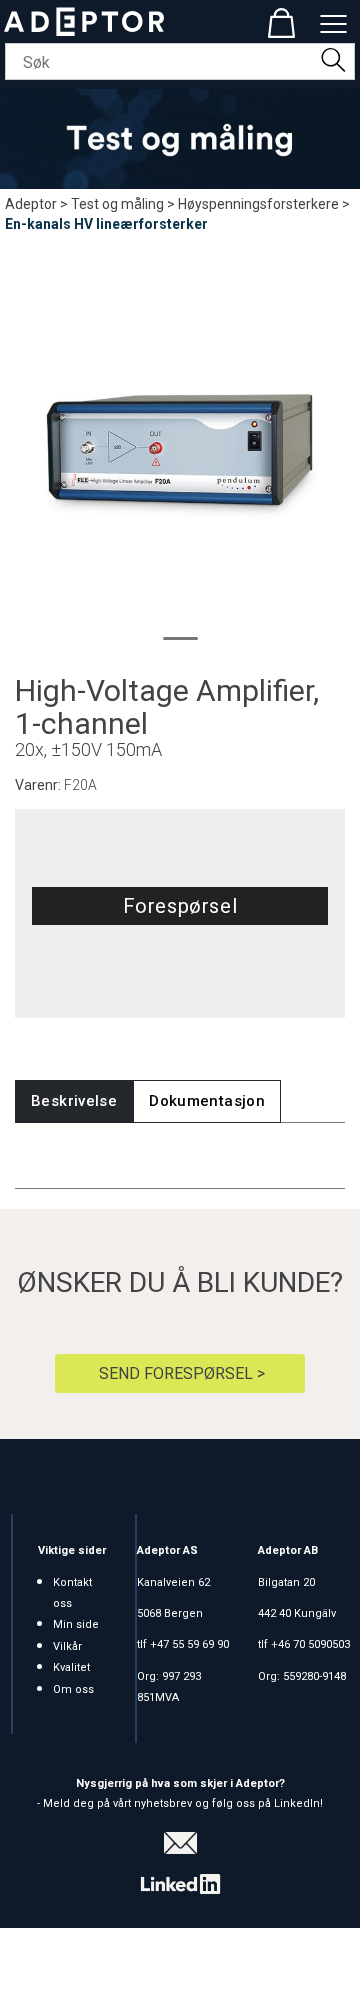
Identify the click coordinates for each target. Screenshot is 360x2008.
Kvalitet (71, 1667)
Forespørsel (180, 906)
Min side (76, 1624)
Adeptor (31, 204)
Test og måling (117, 204)
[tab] (74, 1101)
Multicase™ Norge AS (180, 1988)
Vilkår (67, 1646)
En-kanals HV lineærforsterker (106, 224)
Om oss (73, 1689)
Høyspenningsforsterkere (258, 204)
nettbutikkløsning (222, 1968)
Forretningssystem (86, 1968)
